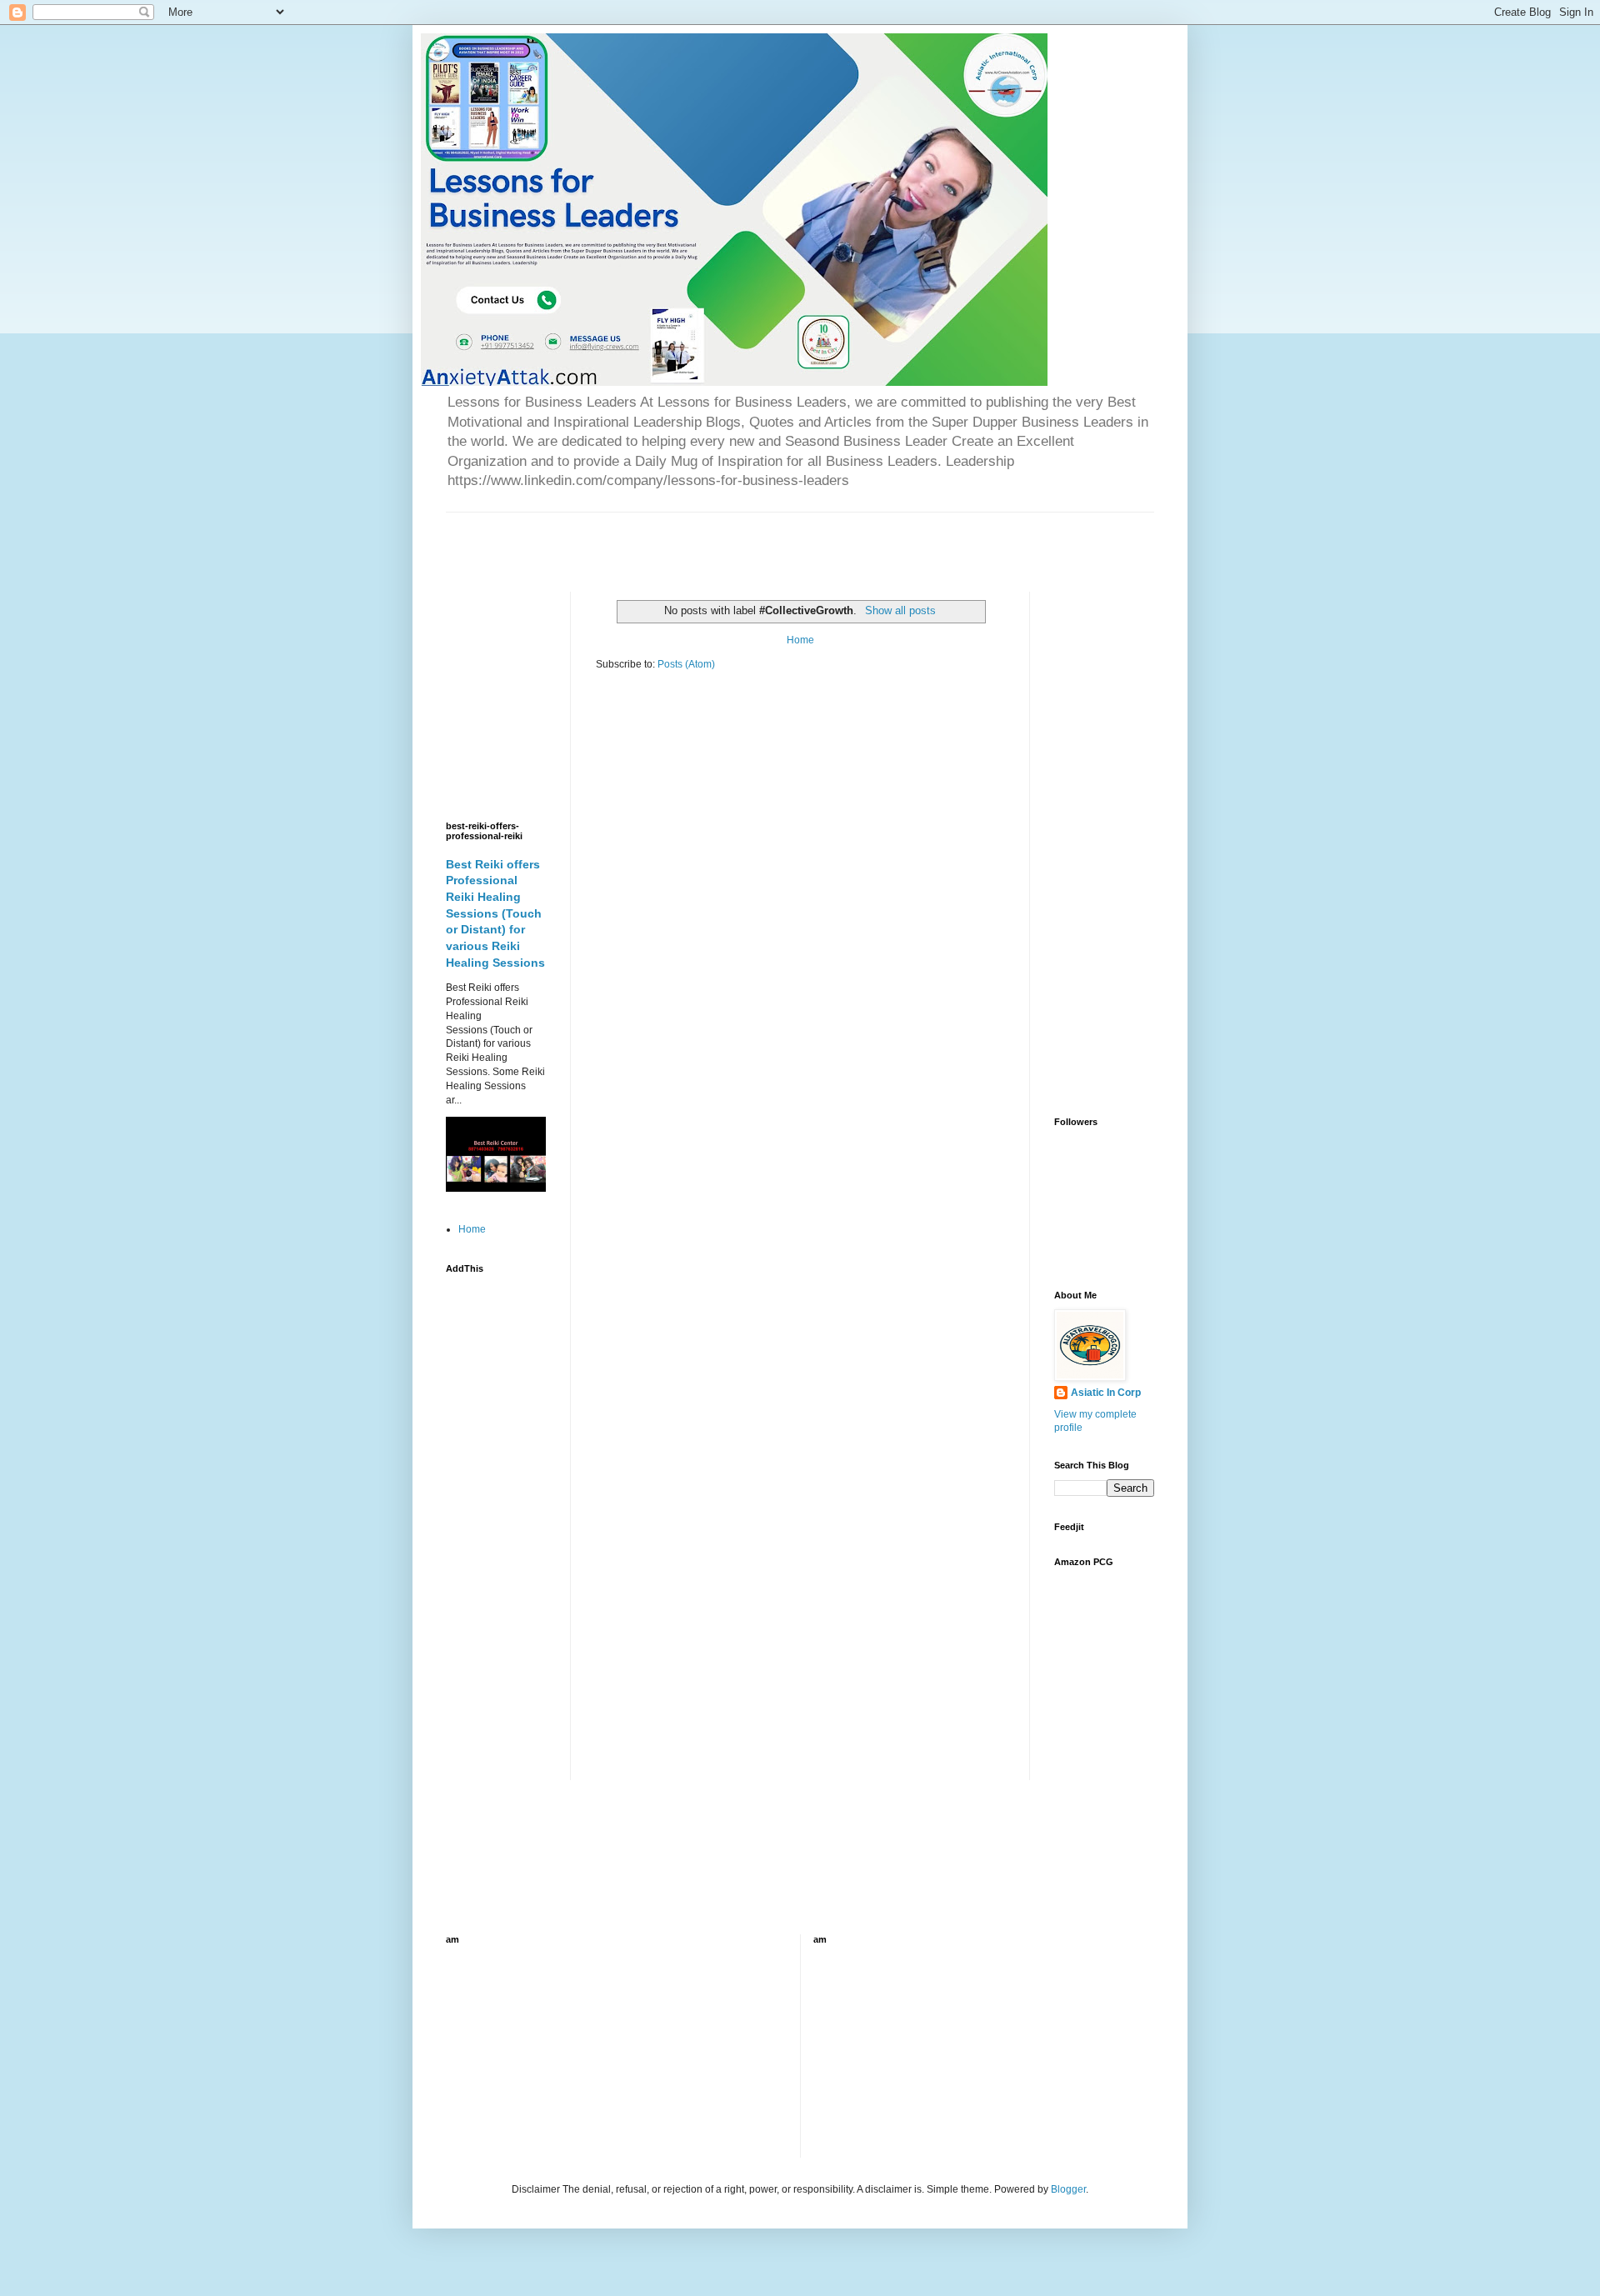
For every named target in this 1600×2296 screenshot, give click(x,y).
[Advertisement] (641, 538)
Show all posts (900, 610)
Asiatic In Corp (1106, 1393)
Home (800, 640)
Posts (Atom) (686, 664)
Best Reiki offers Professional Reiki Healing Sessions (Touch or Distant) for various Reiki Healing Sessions (495, 913)
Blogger (1068, 2189)
